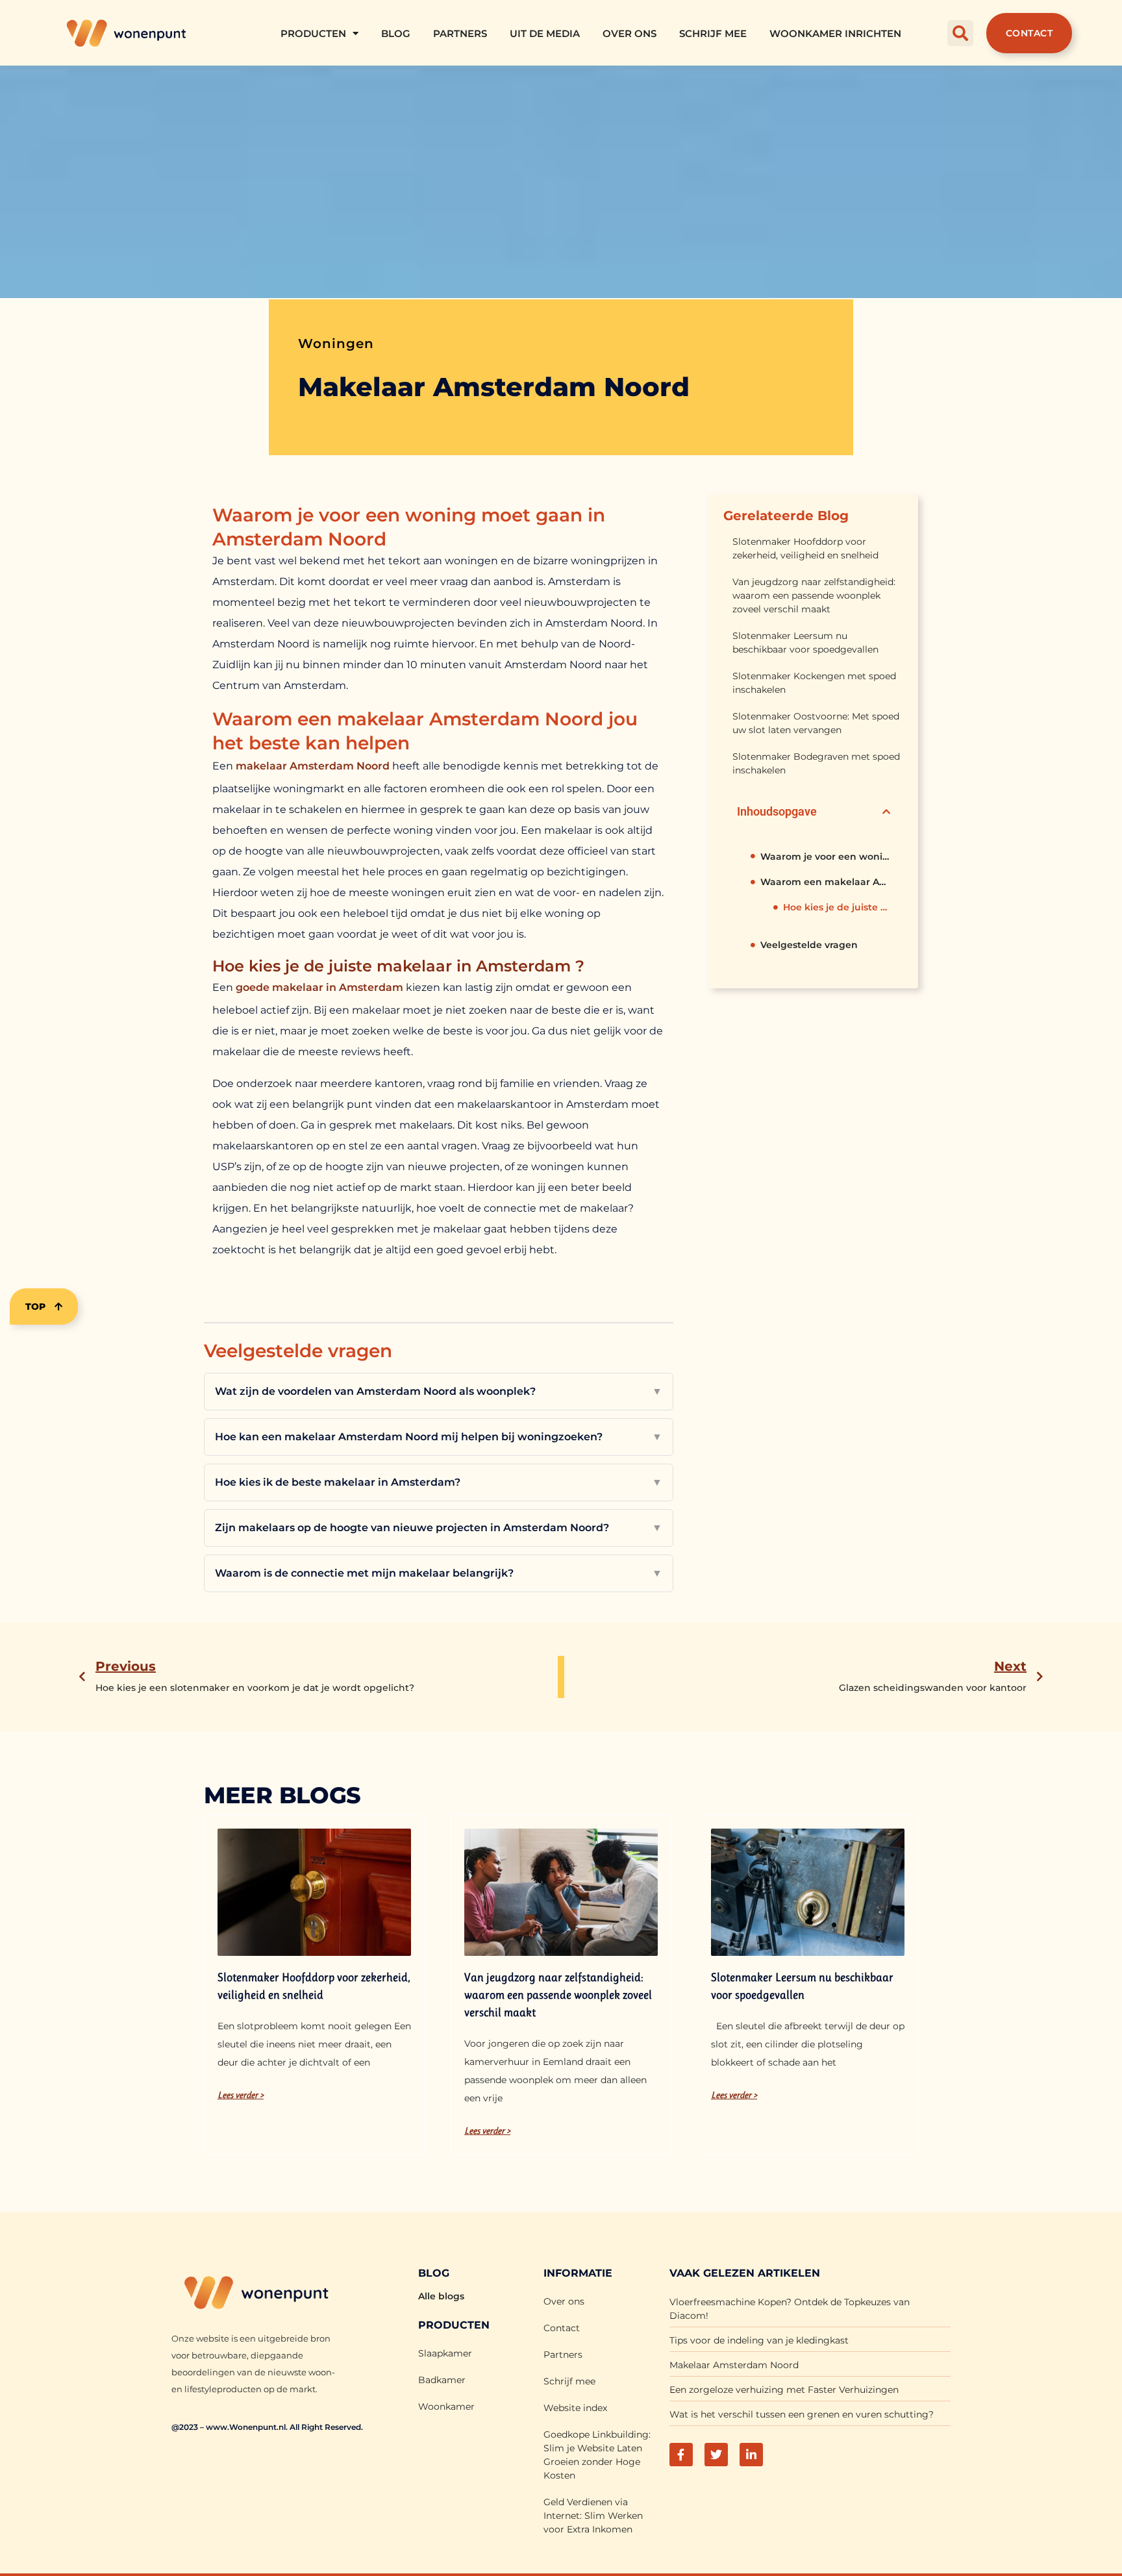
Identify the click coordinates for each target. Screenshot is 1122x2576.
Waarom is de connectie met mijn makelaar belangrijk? (439, 1573)
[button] (960, 33)
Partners (460, 33)
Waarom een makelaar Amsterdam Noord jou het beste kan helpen (825, 882)
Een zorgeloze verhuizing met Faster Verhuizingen (784, 2390)
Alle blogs (441, 2296)
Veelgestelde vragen (809, 945)
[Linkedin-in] (751, 2455)
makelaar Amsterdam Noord (313, 766)
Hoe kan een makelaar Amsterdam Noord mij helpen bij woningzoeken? (439, 1437)
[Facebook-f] (681, 2455)
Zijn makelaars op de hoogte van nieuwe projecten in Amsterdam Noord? (439, 1528)
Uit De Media (545, 33)
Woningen (336, 344)
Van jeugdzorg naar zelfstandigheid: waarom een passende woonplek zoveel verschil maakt (814, 595)
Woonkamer (446, 2407)
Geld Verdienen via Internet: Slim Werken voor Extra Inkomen (593, 2516)
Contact (562, 2328)
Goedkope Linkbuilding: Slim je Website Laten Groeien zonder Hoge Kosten (597, 2455)
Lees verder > (241, 2095)
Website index (575, 2408)
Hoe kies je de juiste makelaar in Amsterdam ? (837, 907)
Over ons (630, 33)
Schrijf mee (713, 33)
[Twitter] (716, 2455)
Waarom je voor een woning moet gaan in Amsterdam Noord (825, 857)
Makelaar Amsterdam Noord (734, 2365)
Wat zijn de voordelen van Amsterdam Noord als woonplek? (439, 1391)
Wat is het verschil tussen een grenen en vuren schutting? (802, 2414)
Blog (396, 33)
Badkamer (442, 2380)
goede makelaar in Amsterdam (319, 987)
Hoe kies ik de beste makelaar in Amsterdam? (439, 1482)
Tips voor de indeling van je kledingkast (759, 2340)
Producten (313, 33)
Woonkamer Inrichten (835, 33)
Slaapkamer (445, 2353)
